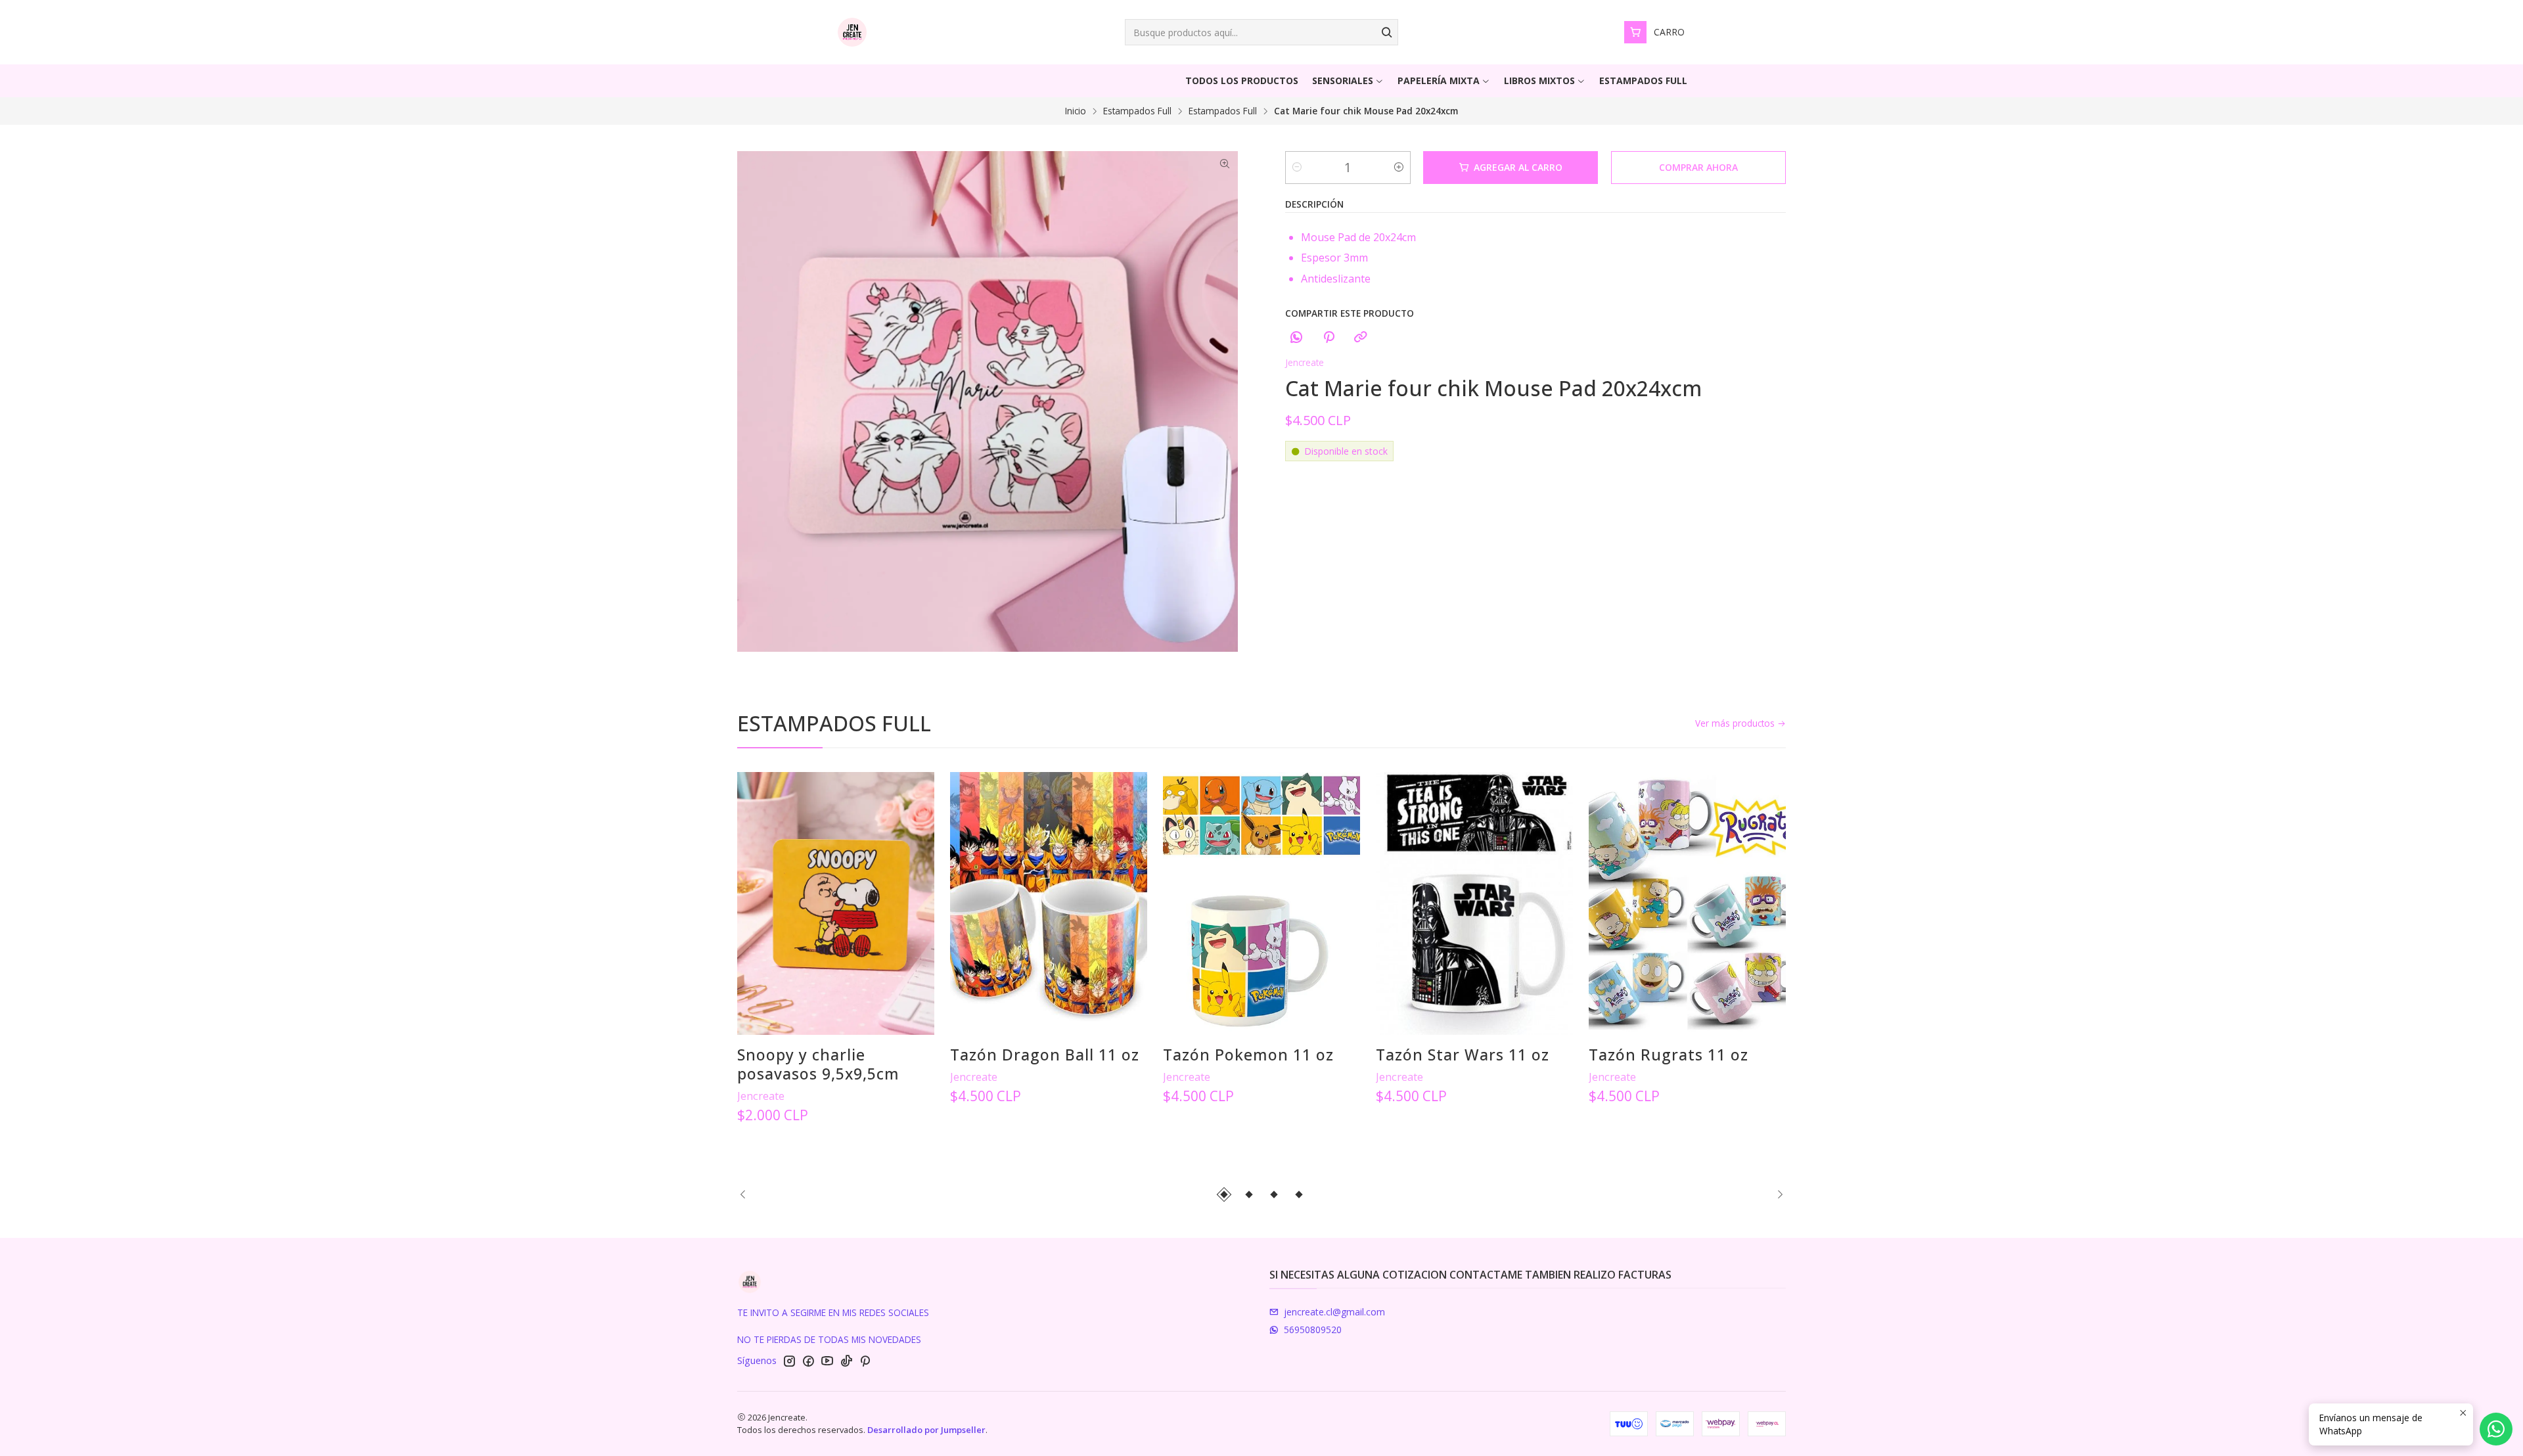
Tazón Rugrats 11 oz (1669, 1055)
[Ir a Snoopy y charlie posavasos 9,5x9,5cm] (836, 903)
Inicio (1076, 111)
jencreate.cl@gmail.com (1334, 1312)
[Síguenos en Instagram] (789, 1361)
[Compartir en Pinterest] (1329, 337)
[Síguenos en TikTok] (846, 1361)
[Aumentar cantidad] (1399, 168)
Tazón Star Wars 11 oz (1463, 1055)
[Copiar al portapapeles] (1361, 337)
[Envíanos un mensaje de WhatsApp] (2496, 1429)
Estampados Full (1137, 111)
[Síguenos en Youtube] (827, 1361)
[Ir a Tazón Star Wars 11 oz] (1474, 903)
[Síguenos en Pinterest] (865, 1361)
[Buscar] (1387, 32)
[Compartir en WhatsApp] (1296, 337)
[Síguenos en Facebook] (808, 1361)
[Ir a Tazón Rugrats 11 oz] (1687, 903)
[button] (1224, 1194)
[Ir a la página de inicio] (852, 32)
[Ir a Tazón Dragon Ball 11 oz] (1049, 903)
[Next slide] (1776, 1194)
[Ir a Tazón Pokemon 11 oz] (1261, 903)
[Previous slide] (747, 1194)
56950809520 (1313, 1330)
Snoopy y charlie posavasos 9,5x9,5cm (818, 1064)
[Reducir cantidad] (1297, 168)
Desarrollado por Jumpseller (926, 1430)
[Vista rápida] (761, 904)
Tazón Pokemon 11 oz (1248, 1055)
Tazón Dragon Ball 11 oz (1045, 1055)
